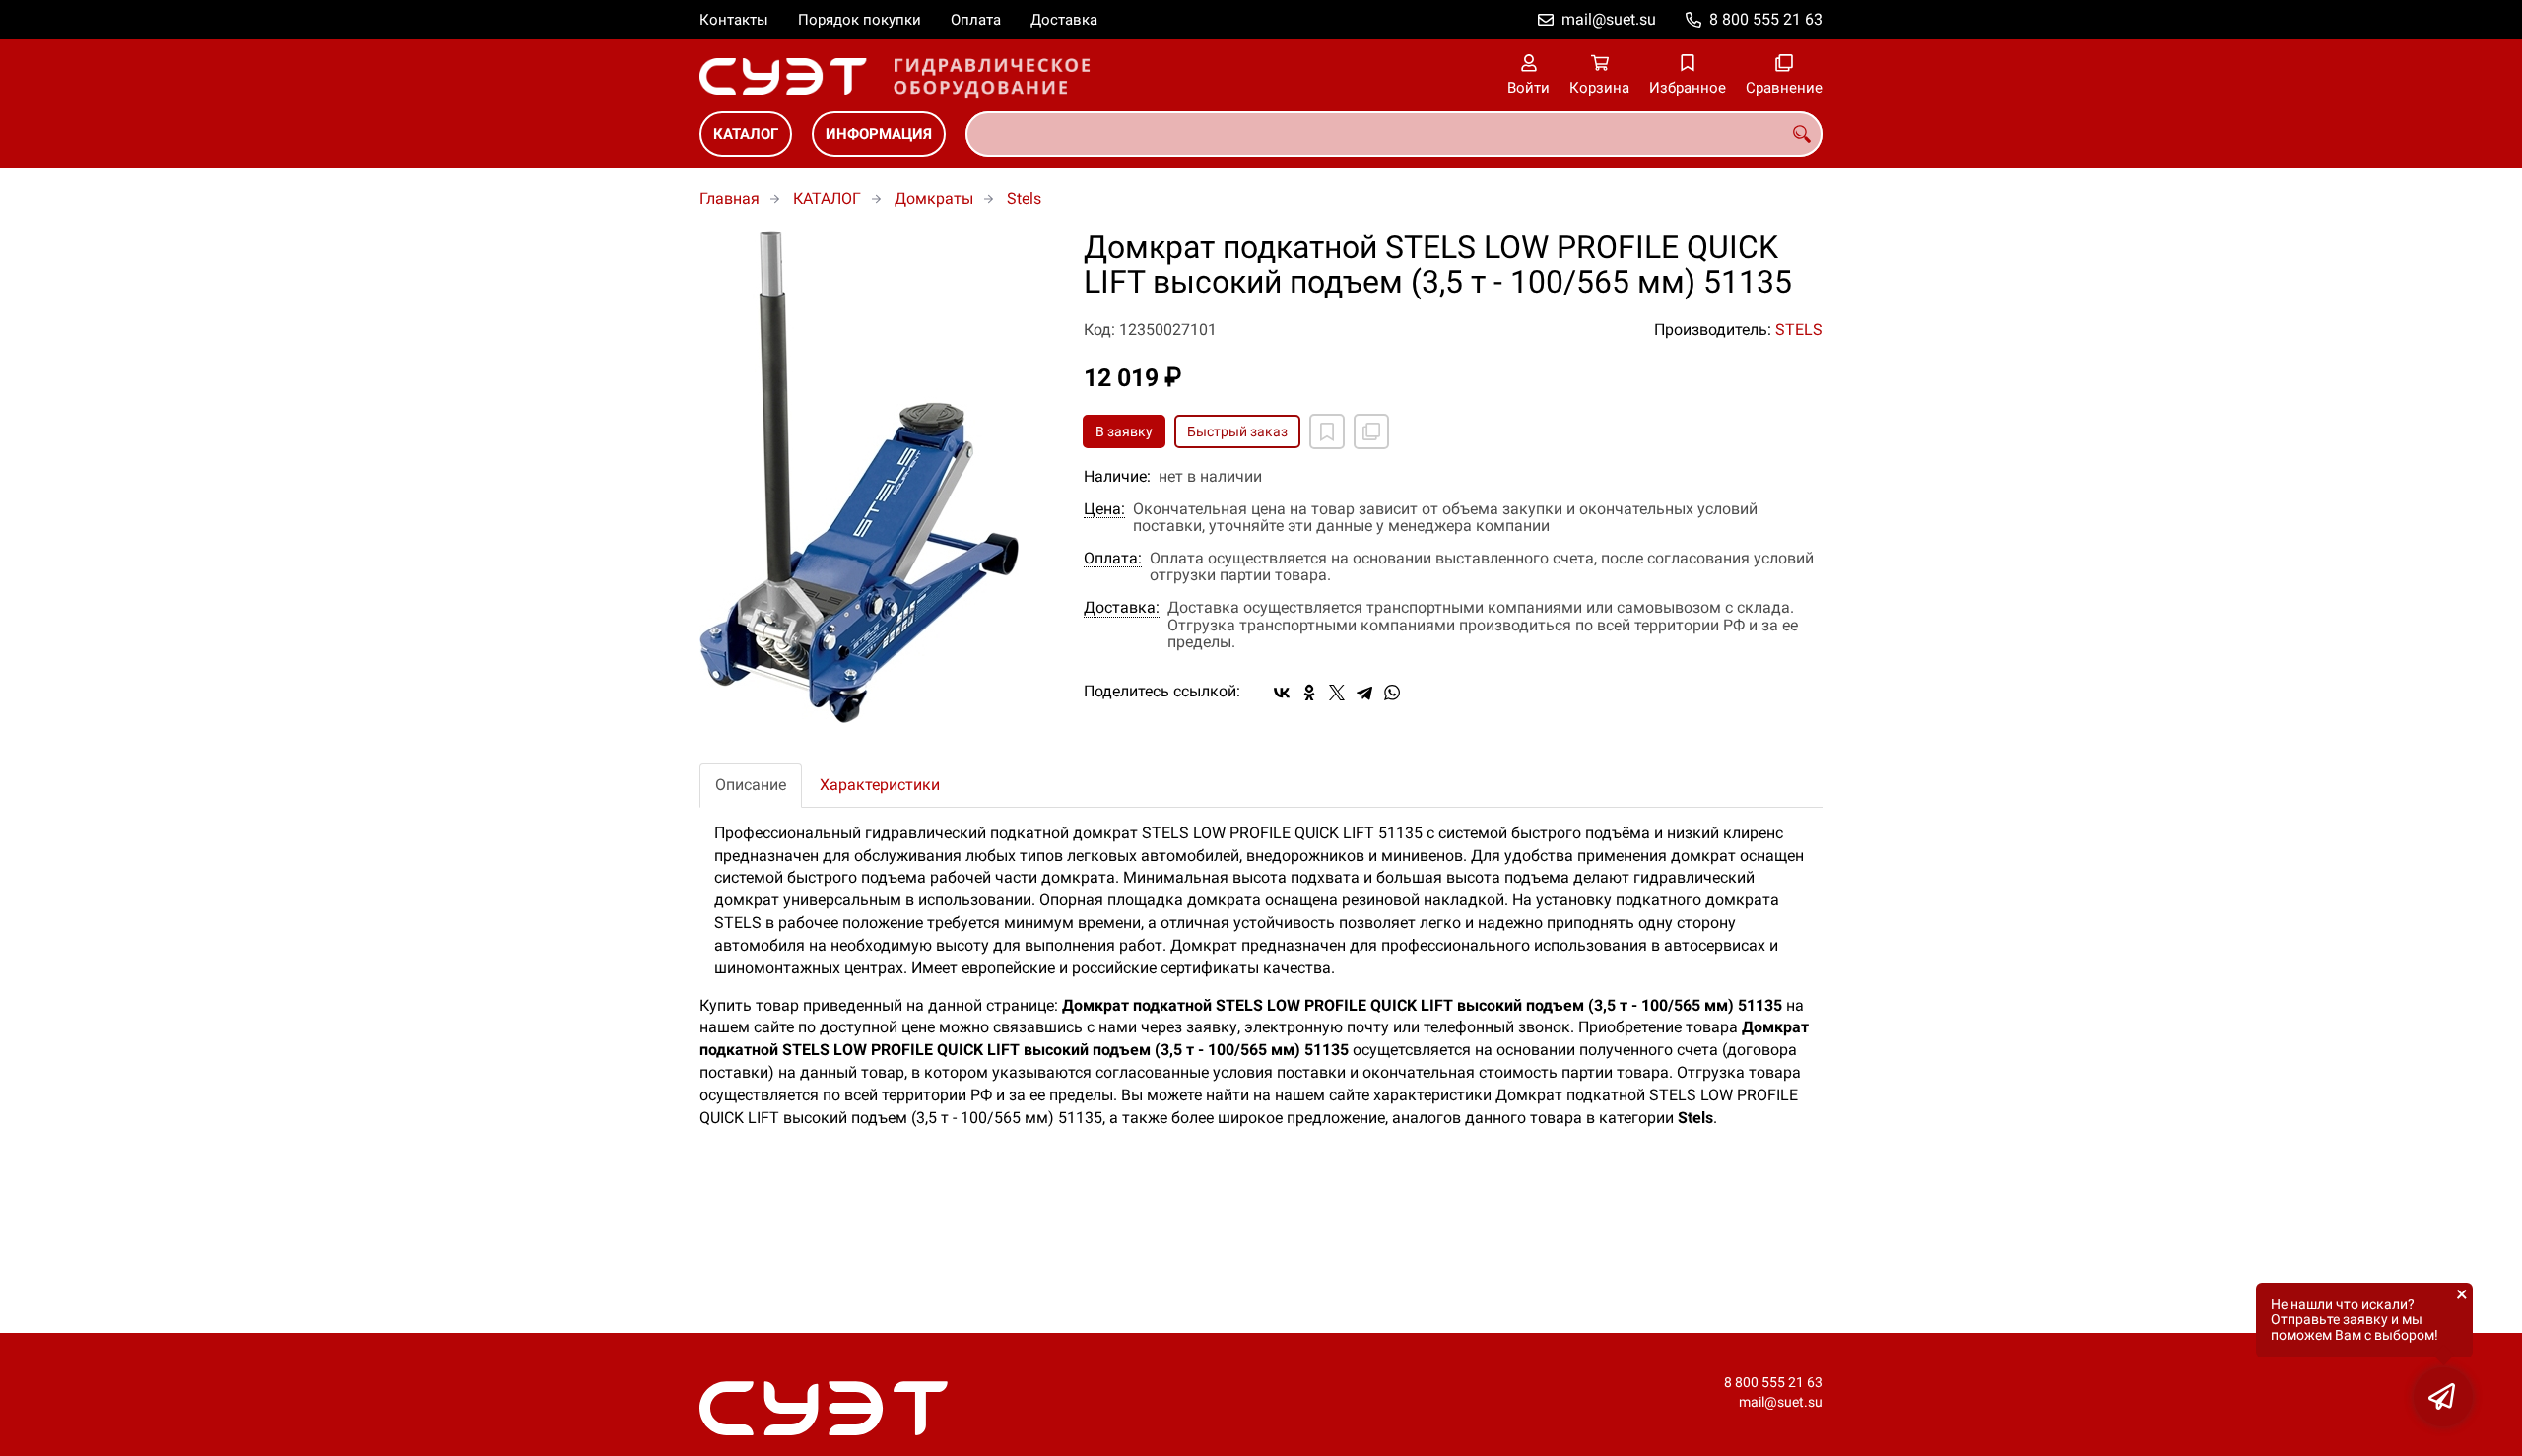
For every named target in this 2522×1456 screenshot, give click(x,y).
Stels (1024, 199)
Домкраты (934, 199)
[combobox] (1394, 134)
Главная (730, 199)
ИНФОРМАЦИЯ (879, 134)
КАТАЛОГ (746, 134)
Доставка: (1122, 608)
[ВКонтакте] (1282, 693)
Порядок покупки (860, 20)
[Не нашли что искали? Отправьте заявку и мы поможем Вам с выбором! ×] (2443, 1397)
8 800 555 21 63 (1766, 19)
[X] (1337, 693)
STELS (1799, 330)
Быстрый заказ (1237, 431)
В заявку (1124, 431)
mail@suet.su (1609, 19)
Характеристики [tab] (880, 785)
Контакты (734, 20)
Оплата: (1113, 559)
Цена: (1104, 509)
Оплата (976, 20)
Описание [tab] (751, 785)
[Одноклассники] (1309, 693)
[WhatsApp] (1392, 693)
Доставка (1064, 20)
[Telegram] (1364, 693)
